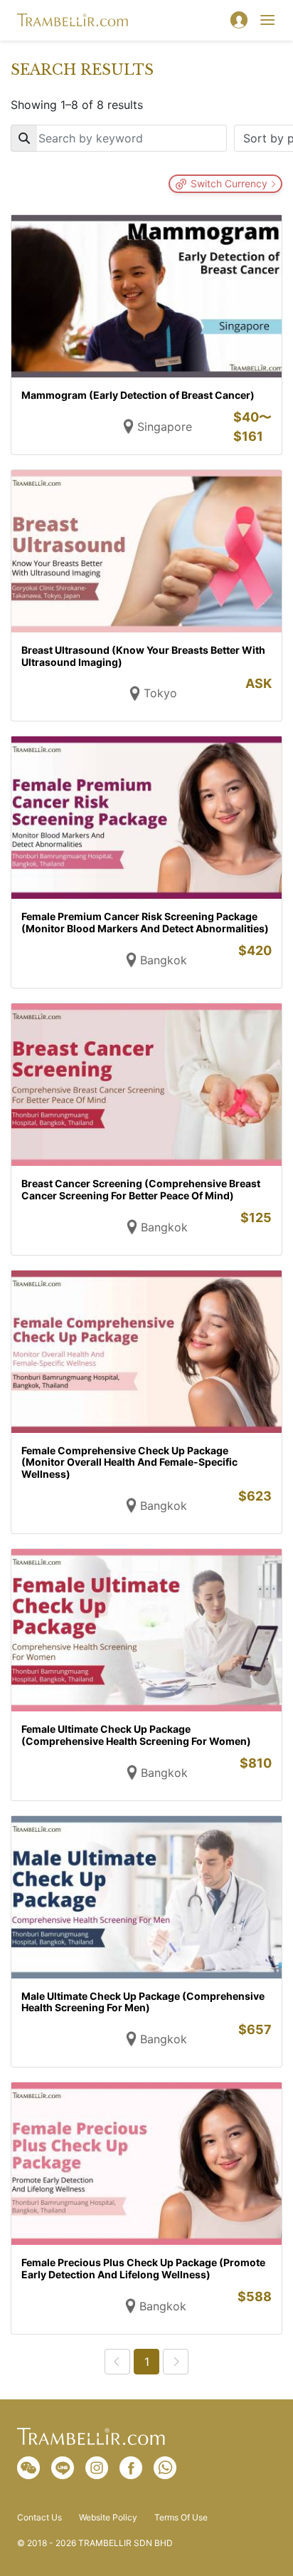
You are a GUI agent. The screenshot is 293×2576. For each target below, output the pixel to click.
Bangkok (164, 960)
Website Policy (108, 2518)
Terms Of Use (181, 2518)
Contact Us (39, 2518)
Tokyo (160, 693)
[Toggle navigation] (267, 20)
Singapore (165, 427)
